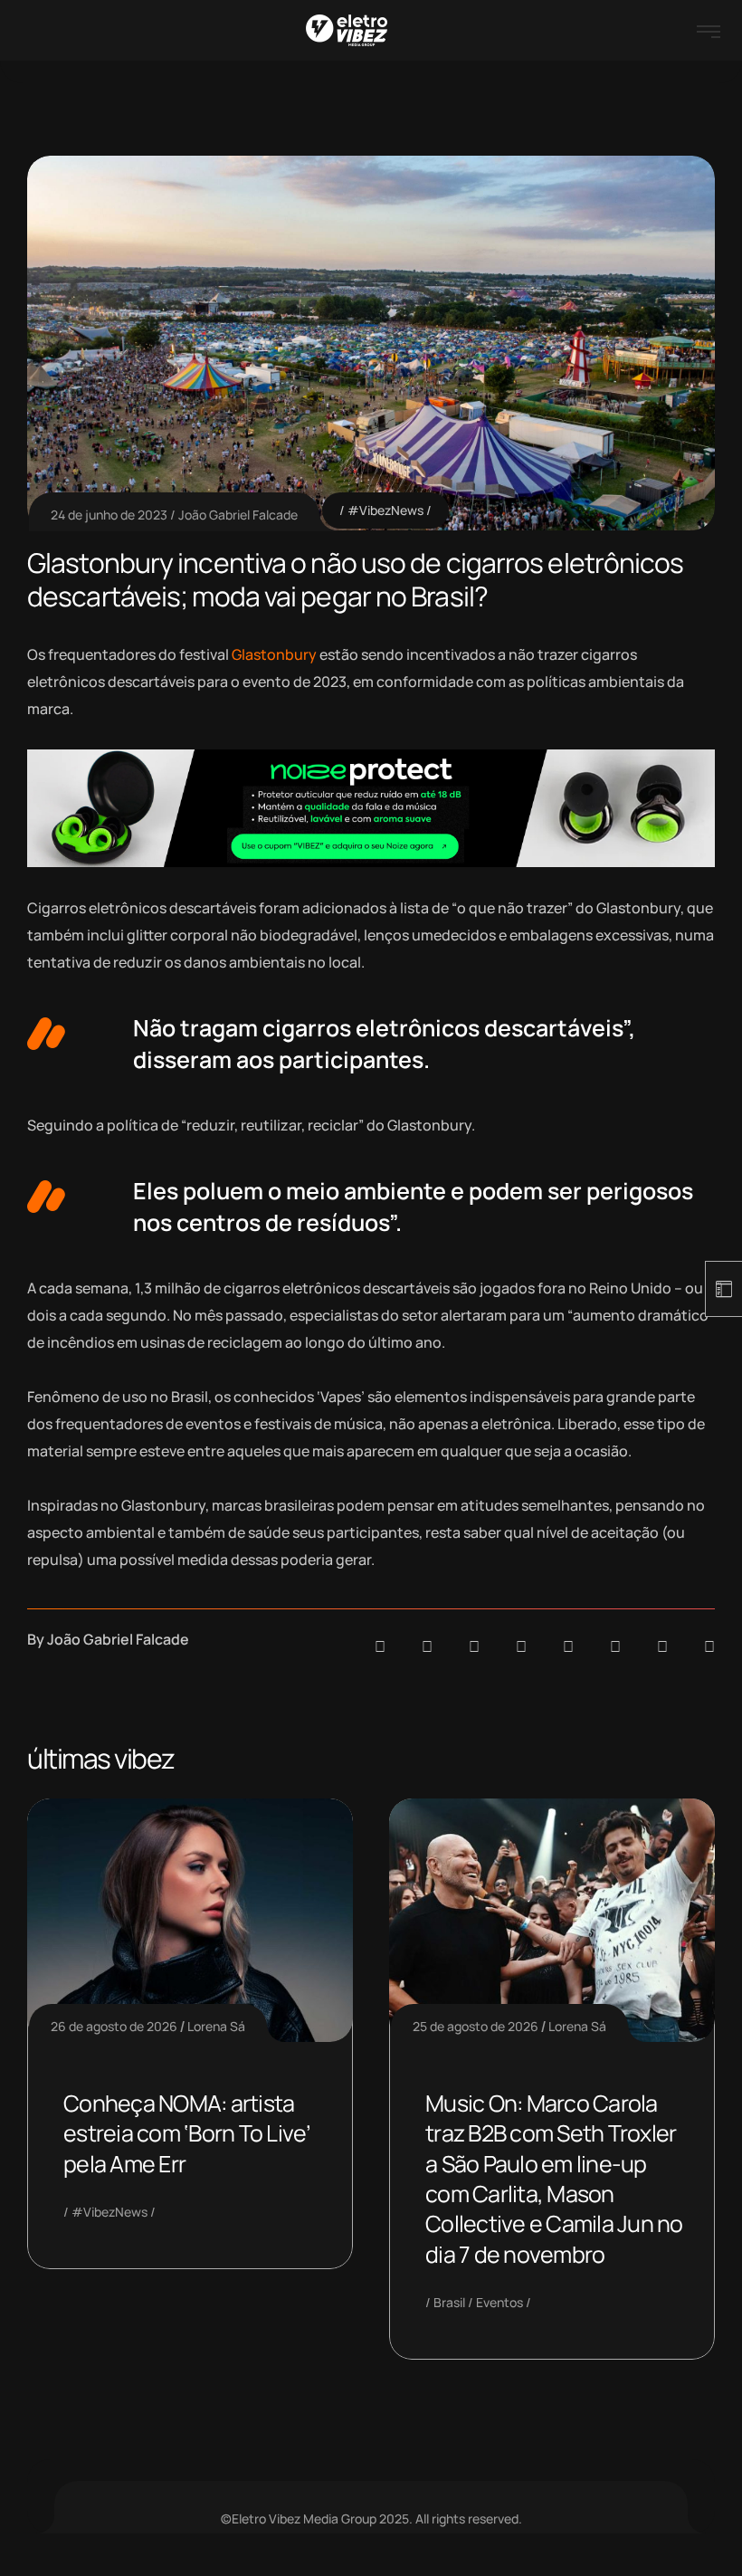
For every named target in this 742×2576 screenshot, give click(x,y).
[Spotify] (427, 1646)
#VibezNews (385, 510)
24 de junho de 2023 (109, 515)
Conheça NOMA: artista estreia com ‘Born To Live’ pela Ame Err (187, 2133)
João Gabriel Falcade (238, 515)
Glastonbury (274, 654)
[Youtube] (709, 1646)
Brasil (449, 2302)
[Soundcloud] (380, 1646)
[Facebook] (474, 1646)
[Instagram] (568, 1646)
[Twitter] (662, 1646)
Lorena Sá (216, 2026)
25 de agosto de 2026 (476, 2026)
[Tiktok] (615, 1646)
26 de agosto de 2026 (114, 2026)
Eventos (499, 2302)
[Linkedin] (521, 1646)
